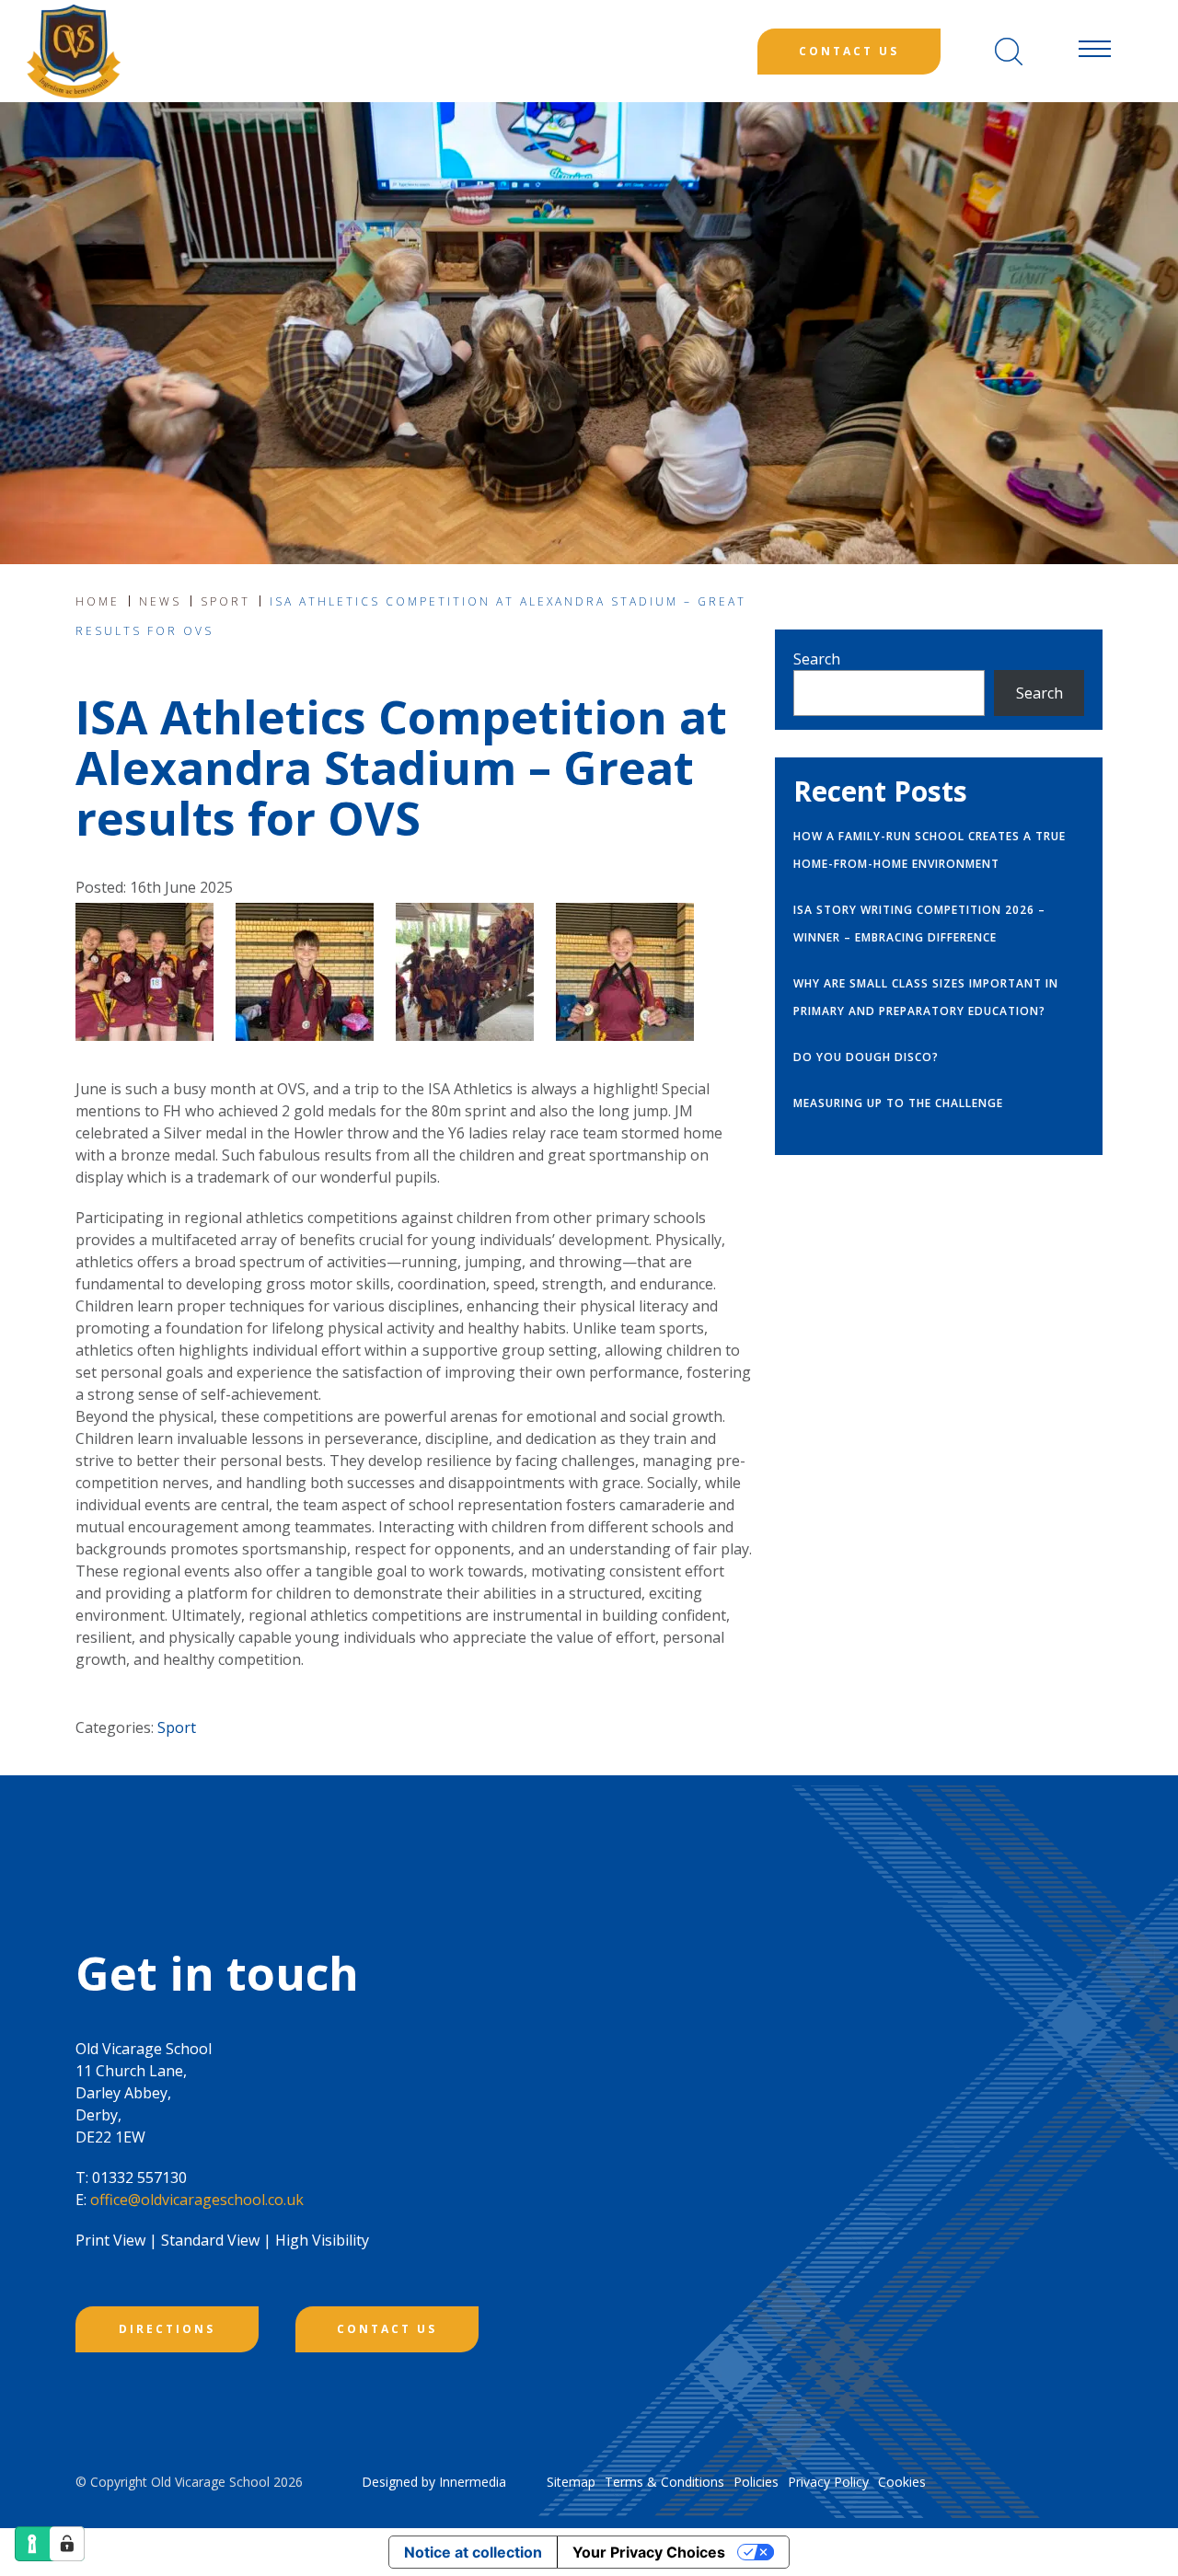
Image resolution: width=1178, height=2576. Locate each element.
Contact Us (849, 51)
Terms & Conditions (664, 2482)
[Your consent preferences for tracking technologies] (67, 2544)
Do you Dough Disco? (866, 1057)
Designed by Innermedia (434, 2482)
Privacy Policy (828, 2482)
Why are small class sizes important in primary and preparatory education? (926, 997)
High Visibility (322, 2240)
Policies (756, 2482)
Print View (110, 2240)
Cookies (902, 2482)
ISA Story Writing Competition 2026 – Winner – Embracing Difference (919, 924)
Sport (177, 1727)
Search (817, 659)
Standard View (210, 2240)
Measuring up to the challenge (898, 1103)
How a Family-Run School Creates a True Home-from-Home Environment (930, 850)
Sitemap (571, 2482)
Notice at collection (473, 2552)
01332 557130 (139, 2177)
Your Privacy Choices (649, 2552)
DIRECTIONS (167, 2329)
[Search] (1009, 52)
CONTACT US (387, 2329)
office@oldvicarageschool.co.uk (197, 2200)
